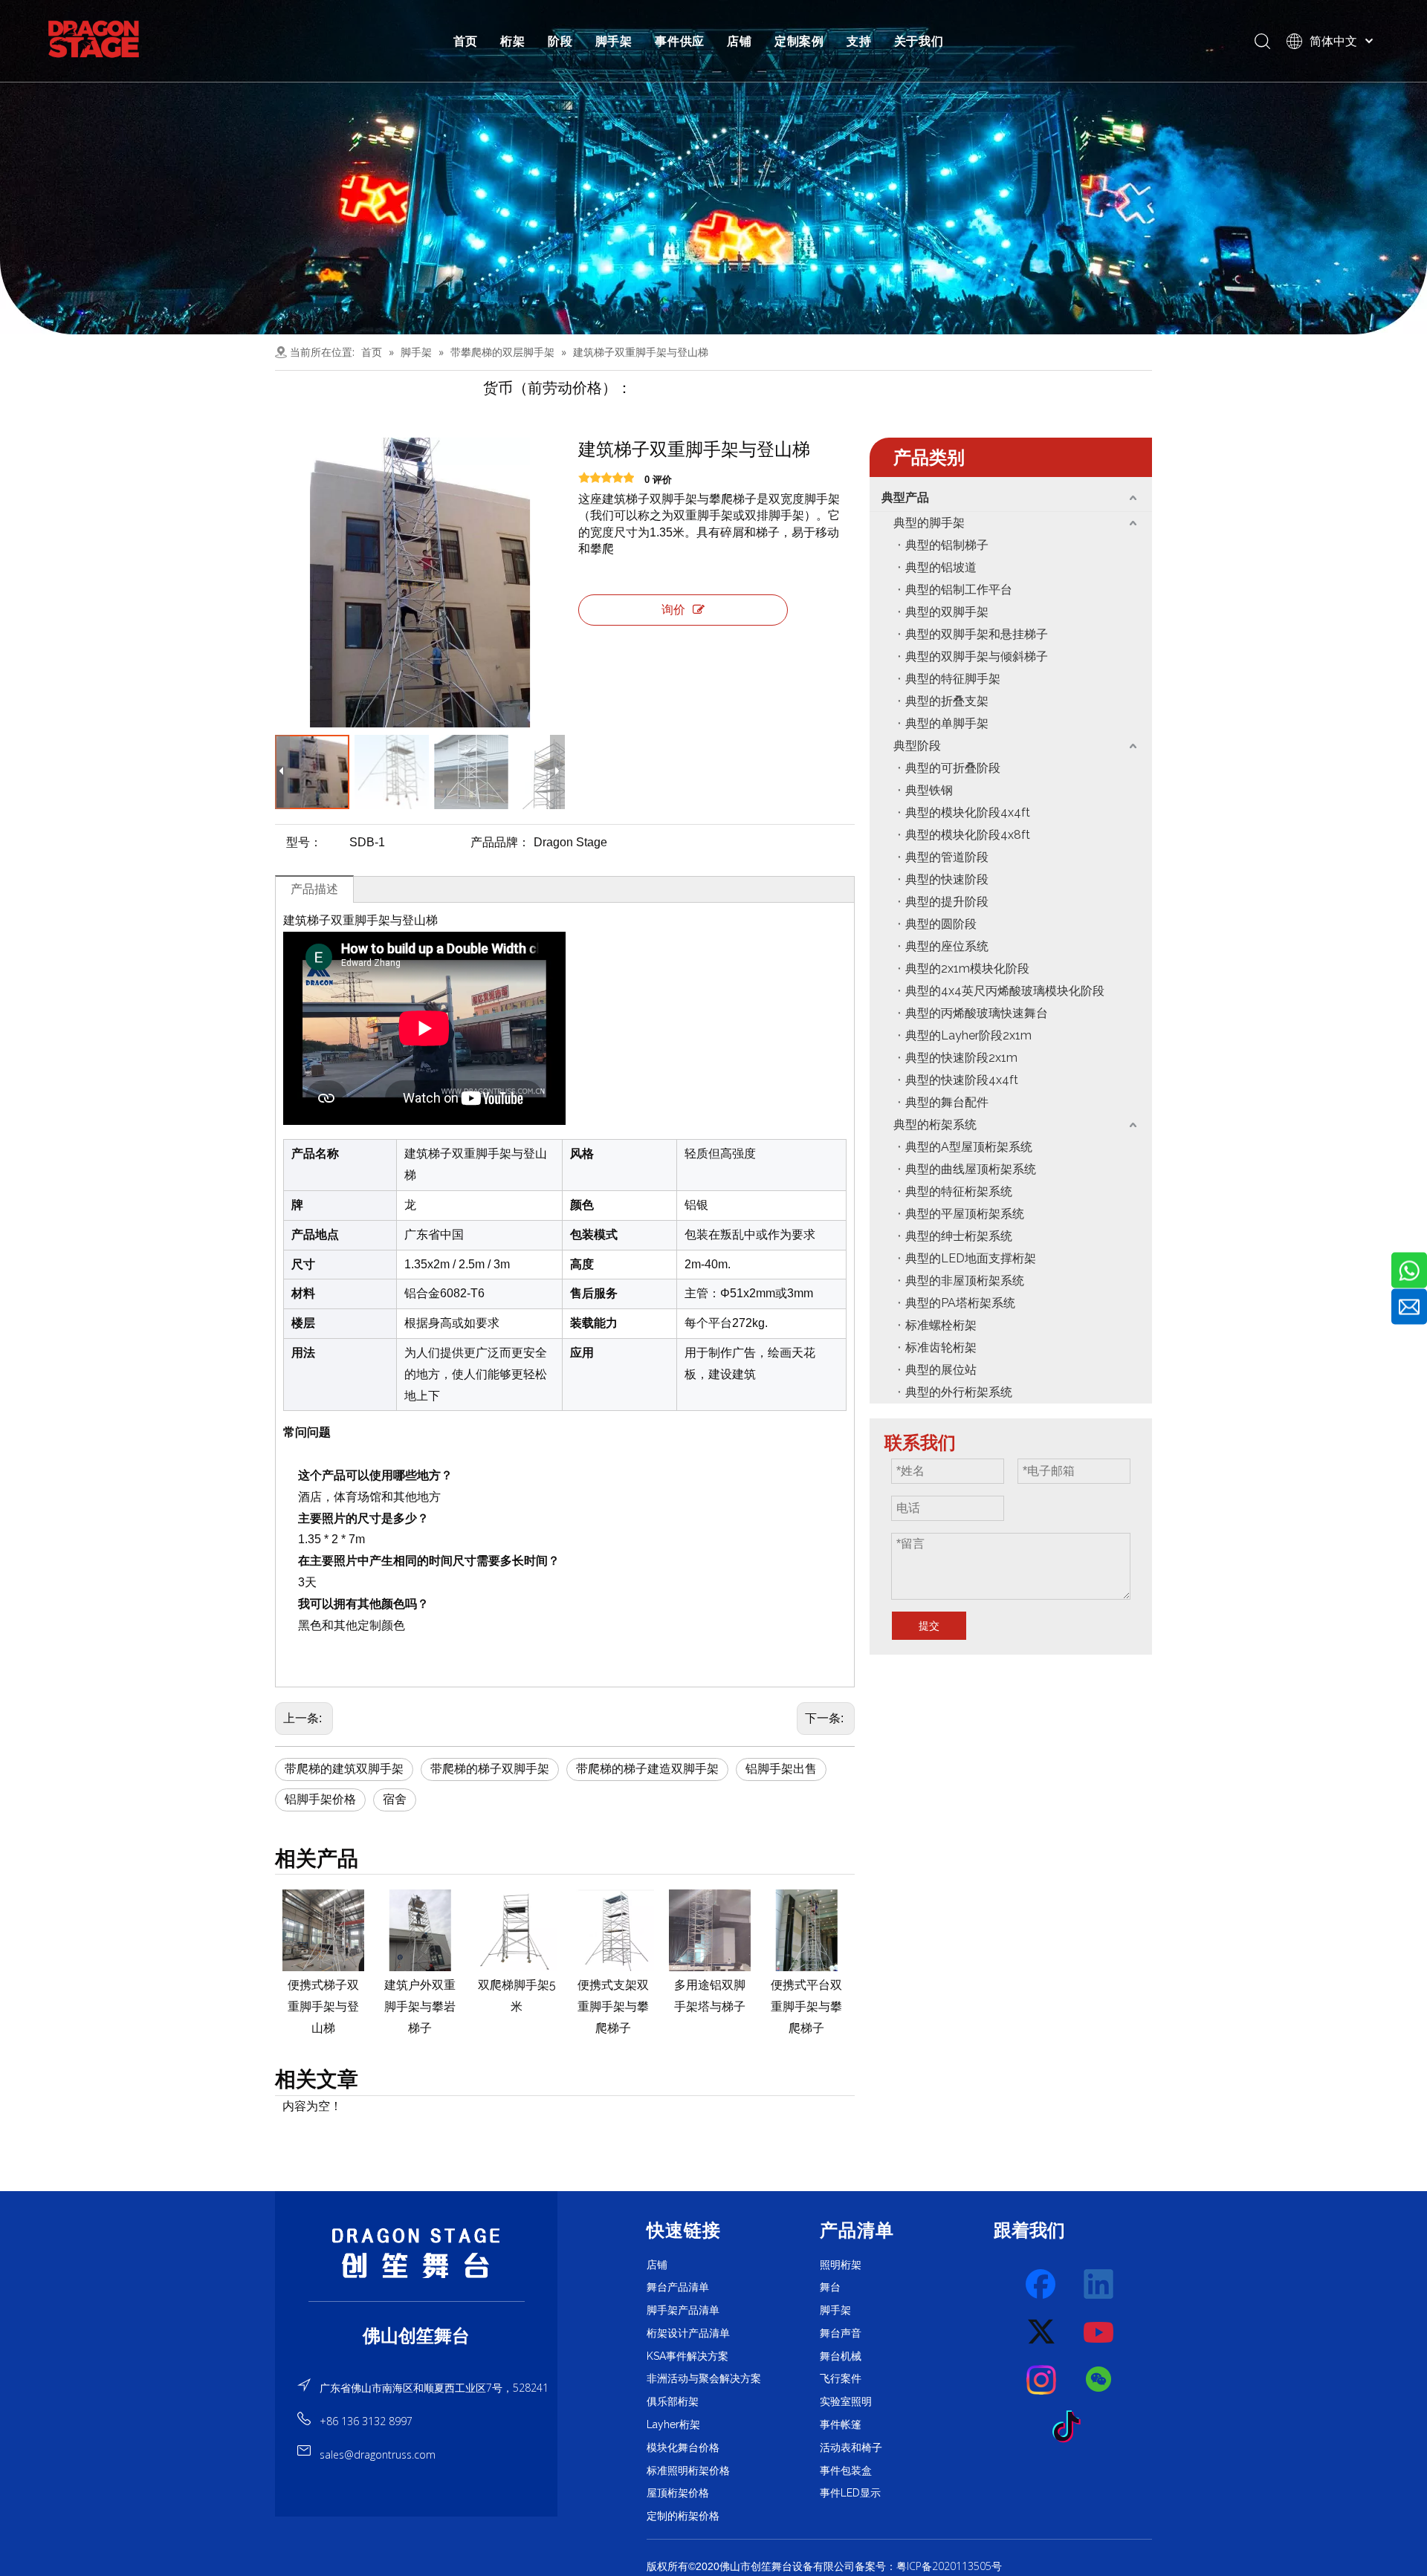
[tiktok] (1071, 2427)
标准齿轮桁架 (941, 1347)
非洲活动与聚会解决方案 (704, 2378)
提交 (929, 1626)
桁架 (513, 41)
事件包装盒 (846, 2470)
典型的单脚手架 (947, 723)
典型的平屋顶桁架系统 (965, 1214)
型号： (304, 842)
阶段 (560, 41)
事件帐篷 (841, 2424)
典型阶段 (917, 746)
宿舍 (395, 1799)
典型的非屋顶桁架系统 (965, 1281)
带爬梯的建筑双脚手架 (344, 1769)
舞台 (830, 2287)
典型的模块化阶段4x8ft (968, 835)
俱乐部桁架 (673, 2401)
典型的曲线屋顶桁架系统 (971, 1169)
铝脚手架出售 (781, 1769)
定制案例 (799, 41)
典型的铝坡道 (941, 567)
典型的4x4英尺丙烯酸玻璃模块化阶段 (1005, 991)
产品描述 (314, 889)
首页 (466, 41)
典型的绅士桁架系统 (959, 1236)
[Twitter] (1042, 2332)
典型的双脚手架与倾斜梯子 (977, 656)
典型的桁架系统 (935, 1125)
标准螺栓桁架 (941, 1325)
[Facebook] (1042, 2285)
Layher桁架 (673, 2424)
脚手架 (614, 41)
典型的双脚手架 (947, 612)
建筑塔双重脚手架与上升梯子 (806, 2006)
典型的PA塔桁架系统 (960, 1303)
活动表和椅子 (851, 2447)
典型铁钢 (929, 790)
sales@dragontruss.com (378, 2455)
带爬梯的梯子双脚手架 (490, 1769)
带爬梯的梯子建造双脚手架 (647, 1769)
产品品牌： (500, 842)
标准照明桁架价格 (688, 2470)
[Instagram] (1042, 2380)
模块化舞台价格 (683, 2447)
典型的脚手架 (929, 523)
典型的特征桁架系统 (959, 1191)
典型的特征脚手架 (953, 679)
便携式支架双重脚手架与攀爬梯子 (517, 2006)
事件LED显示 (850, 2493)
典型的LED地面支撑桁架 (971, 1258)
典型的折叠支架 (947, 701)
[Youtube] (1099, 2332)
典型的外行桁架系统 (959, 1392)
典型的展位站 (941, 1370)
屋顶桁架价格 (678, 2493)
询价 (673, 610)
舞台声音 (841, 2333)
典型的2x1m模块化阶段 (967, 969)
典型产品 (905, 497)
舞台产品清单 (678, 2287)
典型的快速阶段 (947, 879)
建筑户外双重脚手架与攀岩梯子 (323, 2006)
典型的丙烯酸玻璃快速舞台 (977, 1013)
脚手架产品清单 (683, 2310)
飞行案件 (841, 2378)
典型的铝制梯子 (947, 545)
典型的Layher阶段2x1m (968, 1035)
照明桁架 (841, 2265)
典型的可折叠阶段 (953, 768)
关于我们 (919, 41)
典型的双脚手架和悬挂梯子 (977, 634)
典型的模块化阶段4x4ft (968, 812)
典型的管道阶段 (947, 857)
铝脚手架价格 (320, 1799)
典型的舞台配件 (947, 1102)
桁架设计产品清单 (688, 2333)
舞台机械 (841, 2356)
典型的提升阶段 (947, 902)
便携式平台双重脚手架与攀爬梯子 (710, 2006)
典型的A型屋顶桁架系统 (969, 1147)
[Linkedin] (1099, 2285)
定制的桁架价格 (683, 2516)
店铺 (740, 41)
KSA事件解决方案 (687, 2356)
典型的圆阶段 (941, 924)
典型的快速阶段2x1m (961, 1058)
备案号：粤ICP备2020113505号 (928, 2566)
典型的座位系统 (947, 946)
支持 (859, 41)
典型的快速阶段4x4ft (962, 1080)
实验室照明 (846, 2401)
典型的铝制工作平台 (959, 590)
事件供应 (680, 41)
